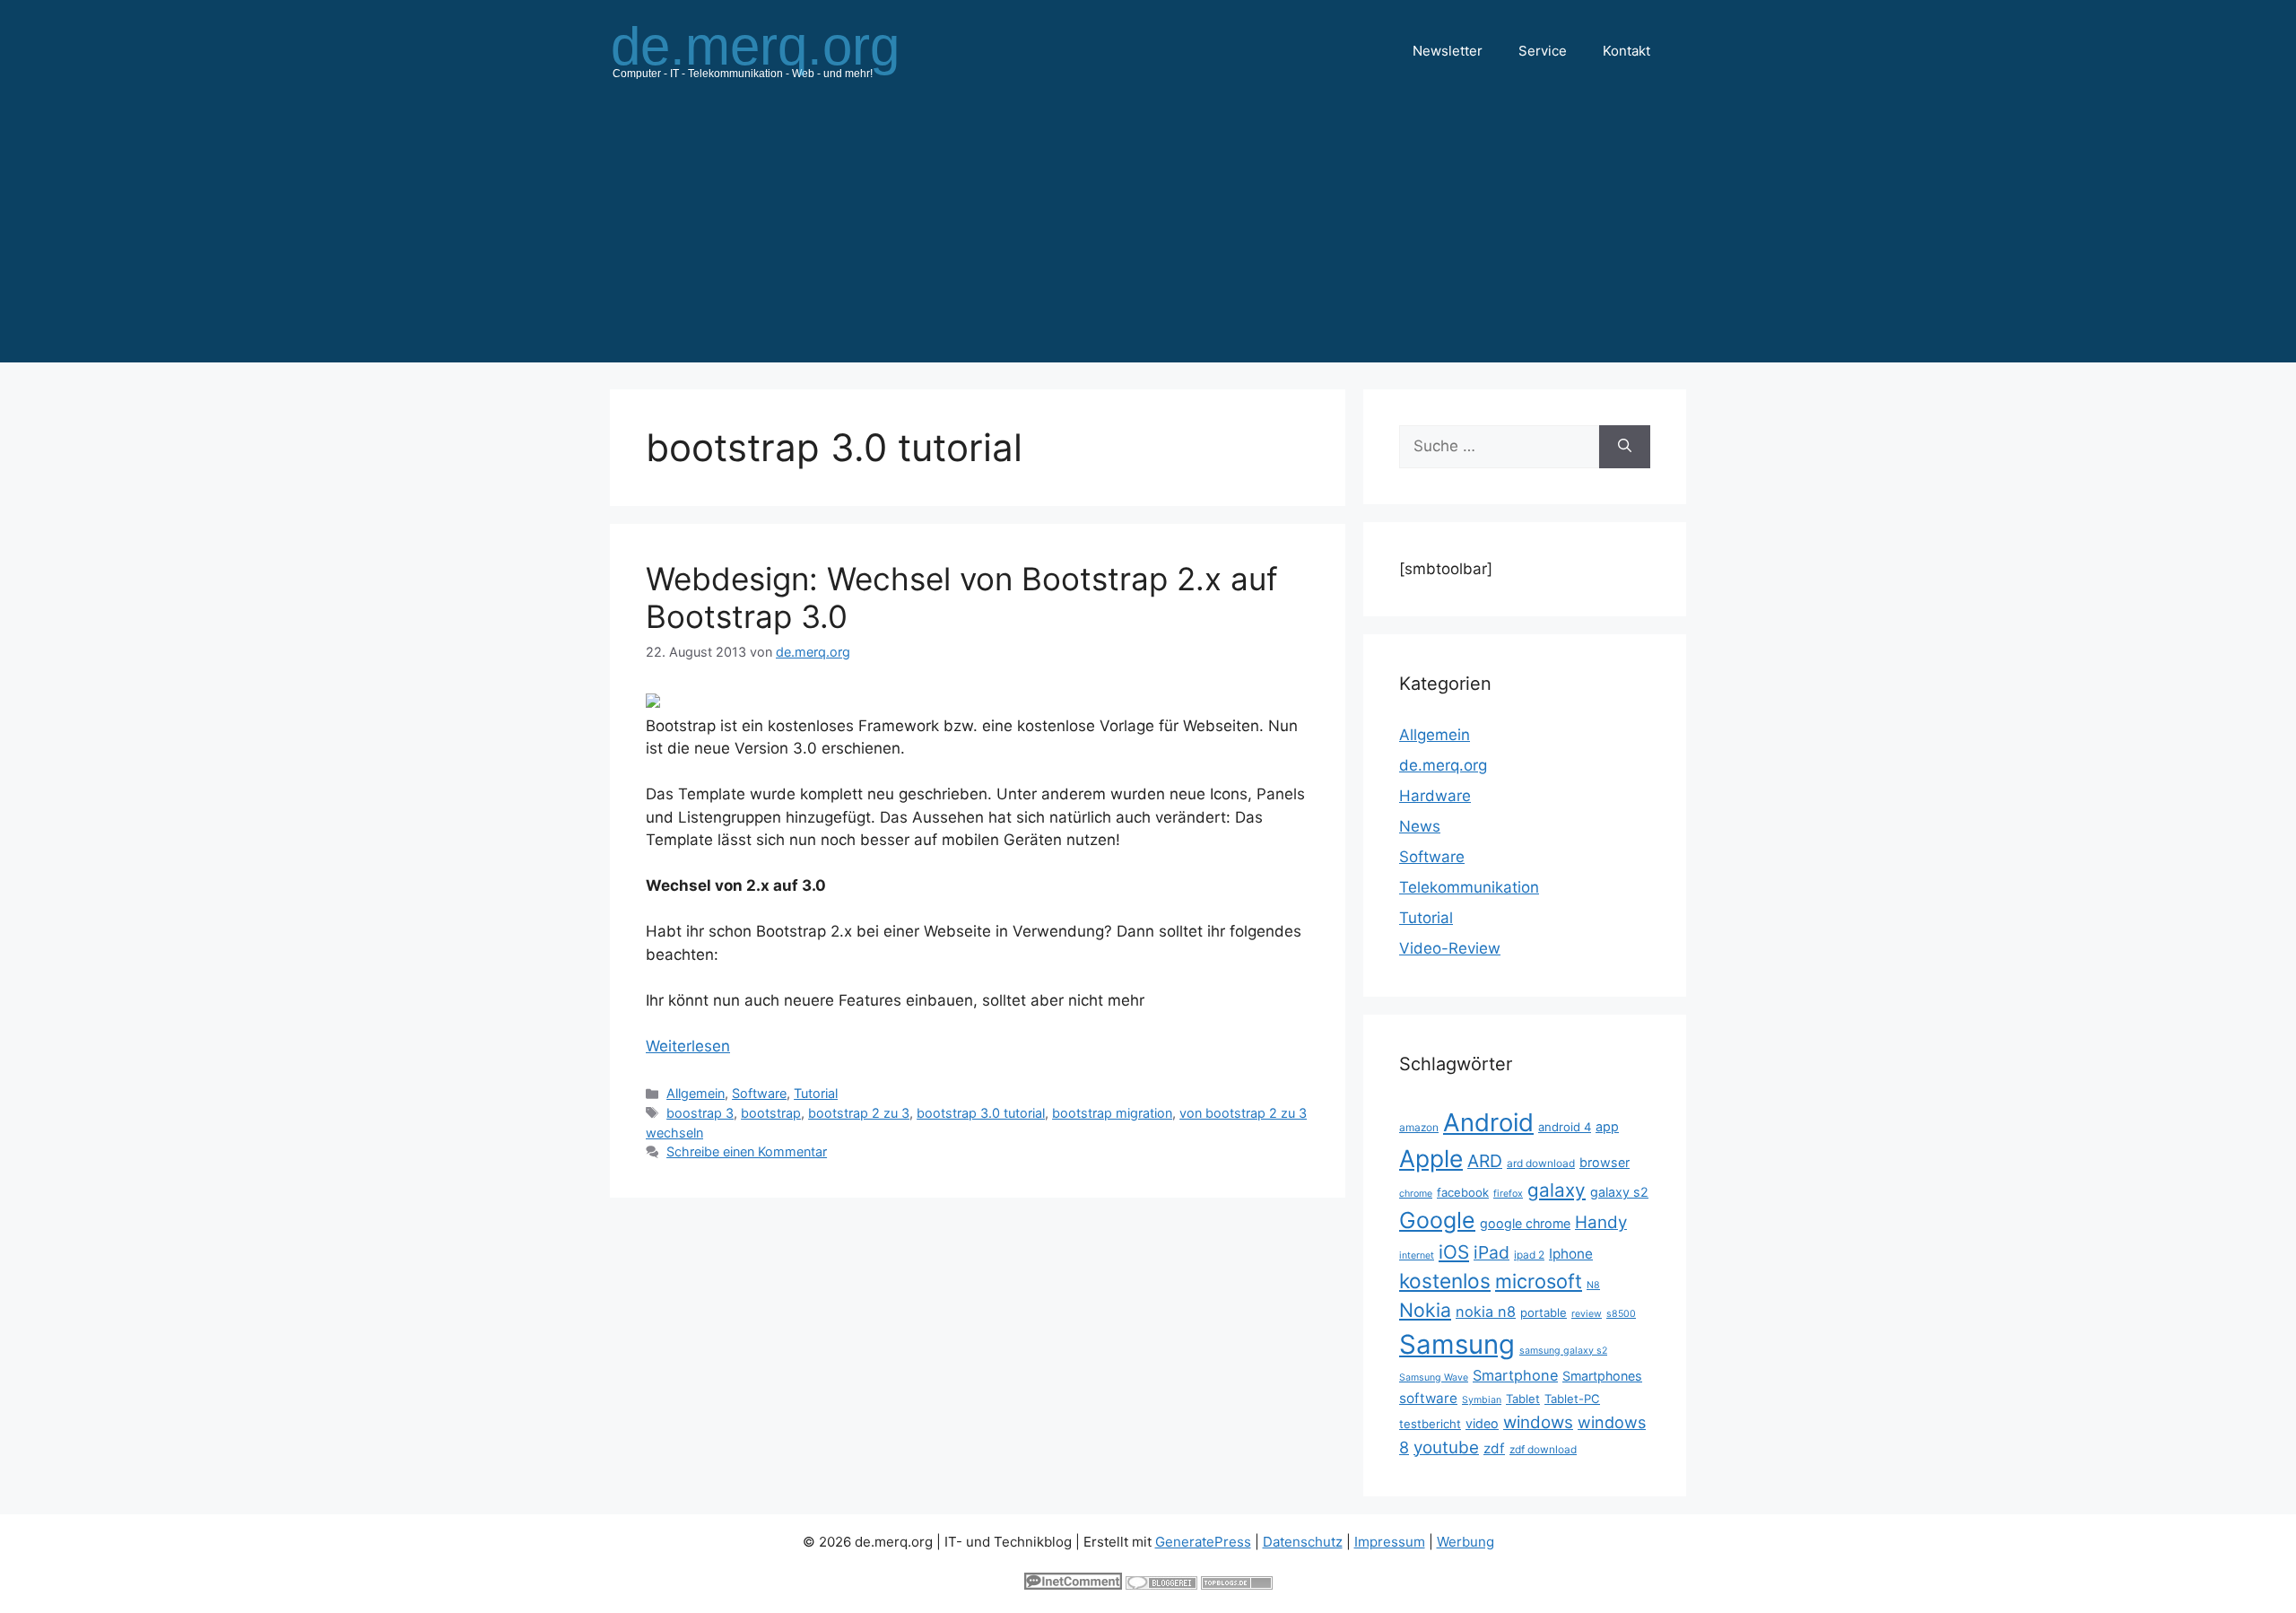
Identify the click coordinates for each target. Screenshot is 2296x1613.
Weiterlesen (688, 1046)
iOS (1454, 1252)
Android (1488, 1122)
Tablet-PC (1572, 1399)
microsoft (1539, 1281)
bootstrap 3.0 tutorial (981, 1113)
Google (1437, 1220)
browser (1605, 1162)
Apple (1431, 1158)
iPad (1492, 1252)
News (1420, 826)
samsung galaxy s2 (1563, 1351)
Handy (1601, 1222)
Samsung (1457, 1344)
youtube (1446, 1447)
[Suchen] (1625, 447)
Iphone (1571, 1254)
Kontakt (1626, 51)
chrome (1416, 1194)
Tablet (1523, 1399)
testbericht (1430, 1424)
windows (1538, 1422)
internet (1417, 1256)
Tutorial (816, 1093)
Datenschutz (1303, 1542)
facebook (1463, 1192)
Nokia (1425, 1310)
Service (1543, 51)
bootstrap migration (1112, 1113)
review (1587, 1314)
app (1607, 1126)
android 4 (1565, 1127)
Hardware (1435, 796)
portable (1544, 1312)
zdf (1494, 1448)
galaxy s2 (1619, 1192)
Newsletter (1448, 51)
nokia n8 (1486, 1312)
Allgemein (696, 1093)
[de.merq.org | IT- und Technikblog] (777, 50)
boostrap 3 (700, 1113)
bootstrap (771, 1113)
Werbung (1465, 1542)
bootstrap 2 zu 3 (859, 1113)
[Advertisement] (1148, 237)
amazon (1419, 1127)
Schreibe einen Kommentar (747, 1151)
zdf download (1543, 1449)
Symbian (1482, 1400)
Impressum (1390, 1542)
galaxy (1557, 1190)
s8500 (1621, 1314)
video (1482, 1423)
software (1428, 1398)
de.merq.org (1443, 765)
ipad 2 (1529, 1255)
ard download (1541, 1163)
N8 (1593, 1285)
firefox (1508, 1194)
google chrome (1525, 1223)
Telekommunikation (1469, 887)
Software (759, 1093)
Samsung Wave (1434, 1378)
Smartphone (1515, 1375)
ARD (1485, 1161)
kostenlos (1445, 1281)
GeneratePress (1203, 1542)
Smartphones (1602, 1376)
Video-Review (1450, 948)
